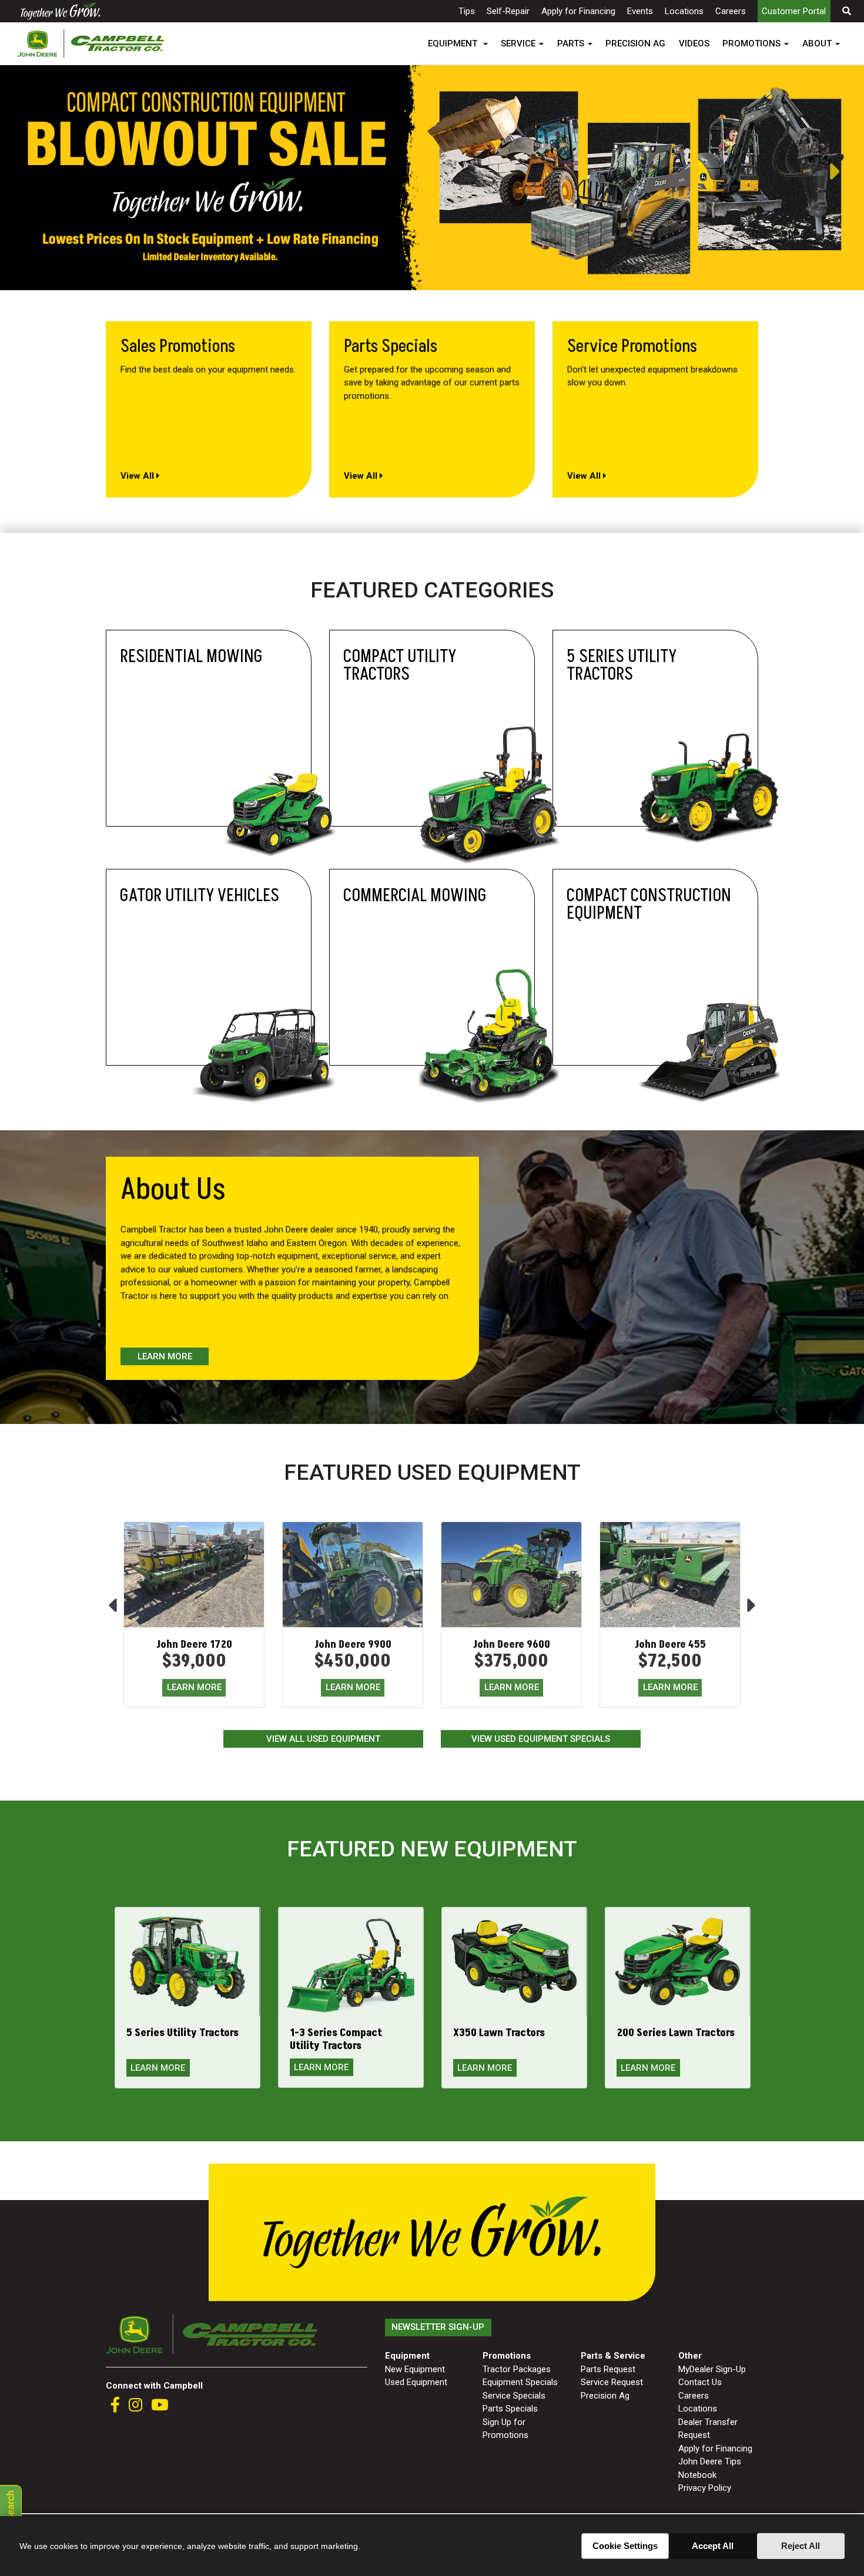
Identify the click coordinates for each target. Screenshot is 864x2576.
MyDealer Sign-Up (712, 2369)
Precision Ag (605, 2396)
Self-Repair (508, 11)
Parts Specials (510, 2409)
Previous (6, 172)
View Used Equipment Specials (541, 1739)
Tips (467, 11)
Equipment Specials (520, 2382)
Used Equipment (416, 2382)
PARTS (571, 43)
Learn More (165, 1356)
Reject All (801, 2546)
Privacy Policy (705, 2488)
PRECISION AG (635, 43)
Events (640, 11)
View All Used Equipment (323, 1739)
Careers (731, 11)
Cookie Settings (625, 2546)
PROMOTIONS (751, 43)
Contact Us (700, 2382)
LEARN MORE (194, 1687)
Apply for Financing (578, 11)
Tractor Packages (517, 2369)
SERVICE (518, 43)
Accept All (713, 2546)
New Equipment (415, 2369)
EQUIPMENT (454, 43)
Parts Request (608, 2369)
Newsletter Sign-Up (438, 2327)
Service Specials (514, 2396)
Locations (684, 11)
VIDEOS (694, 43)
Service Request (612, 2382)
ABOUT (817, 43)
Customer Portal (794, 11)
